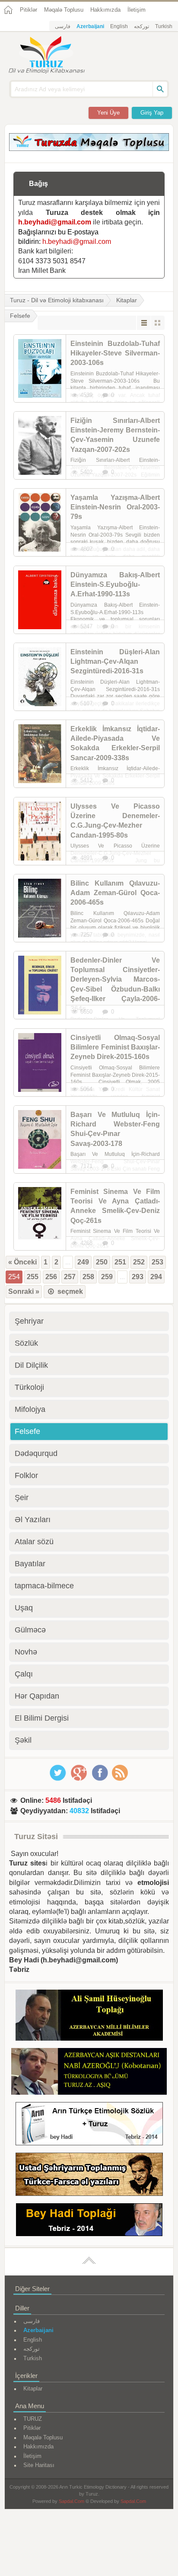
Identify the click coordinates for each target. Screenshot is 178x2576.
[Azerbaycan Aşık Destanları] (89, 2073)
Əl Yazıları (33, 1520)
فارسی (63, 26)
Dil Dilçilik (31, 1365)
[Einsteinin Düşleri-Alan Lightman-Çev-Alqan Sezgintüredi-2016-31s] (40, 677)
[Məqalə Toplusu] (89, 149)
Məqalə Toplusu (64, 10)
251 (120, 1262)
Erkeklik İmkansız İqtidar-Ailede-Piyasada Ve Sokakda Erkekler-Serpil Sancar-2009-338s (115, 743)
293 (138, 1277)
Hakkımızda (105, 10)
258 (88, 1277)
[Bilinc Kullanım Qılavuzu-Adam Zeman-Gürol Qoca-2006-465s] (40, 908)
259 (107, 1277)
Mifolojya (30, 1409)
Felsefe (27, 1431)
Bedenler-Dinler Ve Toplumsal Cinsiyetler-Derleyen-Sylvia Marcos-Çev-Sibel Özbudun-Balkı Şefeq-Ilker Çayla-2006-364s (115, 984)
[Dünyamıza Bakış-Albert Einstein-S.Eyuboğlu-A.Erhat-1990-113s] (40, 600)
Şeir (22, 1498)
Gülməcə (30, 1630)
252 (139, 1262)
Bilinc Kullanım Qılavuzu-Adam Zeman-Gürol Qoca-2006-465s (115, 893)
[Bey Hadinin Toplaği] (89, 2221)
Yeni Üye (108, 113)
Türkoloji (29, 1387)
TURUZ (33, 2419)
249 (83, 1262)
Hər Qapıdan (37, 1696)
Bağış (38, 184)
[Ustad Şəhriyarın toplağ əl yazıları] (89, 2176)
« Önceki (22, 1262)
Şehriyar (29, 1321)
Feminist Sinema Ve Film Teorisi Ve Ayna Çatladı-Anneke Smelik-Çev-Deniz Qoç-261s (115, 1206)
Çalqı (24, 1674)
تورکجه (141, 26)
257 (70, 1277)
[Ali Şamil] (89, 2017)
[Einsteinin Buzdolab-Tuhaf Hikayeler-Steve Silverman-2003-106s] (40, 368)
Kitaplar (127, 300)
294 (156, 1277)
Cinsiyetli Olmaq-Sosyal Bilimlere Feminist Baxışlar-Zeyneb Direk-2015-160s (115, 1047)
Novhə (26, 1652)
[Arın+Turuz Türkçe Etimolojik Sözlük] (89, 2125)
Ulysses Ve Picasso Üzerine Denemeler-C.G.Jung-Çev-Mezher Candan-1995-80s (115, 821)
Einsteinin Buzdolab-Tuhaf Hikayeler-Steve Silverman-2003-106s (115, 353)
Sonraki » (24, 1291)
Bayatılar (30, 1564)
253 (157, 1262)
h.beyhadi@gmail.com (55, 222)
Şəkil (23, 1740)
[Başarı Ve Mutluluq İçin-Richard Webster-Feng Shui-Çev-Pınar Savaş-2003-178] (40, 1139)
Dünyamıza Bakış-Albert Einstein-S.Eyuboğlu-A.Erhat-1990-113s (115, 585)
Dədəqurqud (36, 1453)
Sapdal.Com (72, 2501)
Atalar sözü (34, 1542)
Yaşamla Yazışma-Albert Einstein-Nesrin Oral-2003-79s (115, 507)
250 (102, 1262)
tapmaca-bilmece (44, 1586)
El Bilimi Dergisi (42, 1718)
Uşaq (24, 1608)
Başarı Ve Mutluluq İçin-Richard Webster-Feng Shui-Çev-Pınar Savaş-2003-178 (115, 1129)
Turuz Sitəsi (36, 1837)
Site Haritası (39, 2465)
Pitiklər (29, 10)
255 (33, 1277)
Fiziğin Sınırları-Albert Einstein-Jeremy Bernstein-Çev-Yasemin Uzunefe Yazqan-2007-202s (115, 435)
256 (51, 1277)
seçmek (69, 1291)
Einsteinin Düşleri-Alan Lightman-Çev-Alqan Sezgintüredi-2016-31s (115, 662)
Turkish (164, 26)
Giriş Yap (152, 113)
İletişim (137, 10)
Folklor (26, 1475)
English (119, 26)
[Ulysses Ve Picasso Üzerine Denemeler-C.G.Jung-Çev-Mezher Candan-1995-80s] (40, 831)
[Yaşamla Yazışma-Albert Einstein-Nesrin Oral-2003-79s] (40, 522)
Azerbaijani (90, 26)
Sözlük (26, 1343)
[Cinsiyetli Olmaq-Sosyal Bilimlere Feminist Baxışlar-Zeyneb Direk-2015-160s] (40, 1062)
